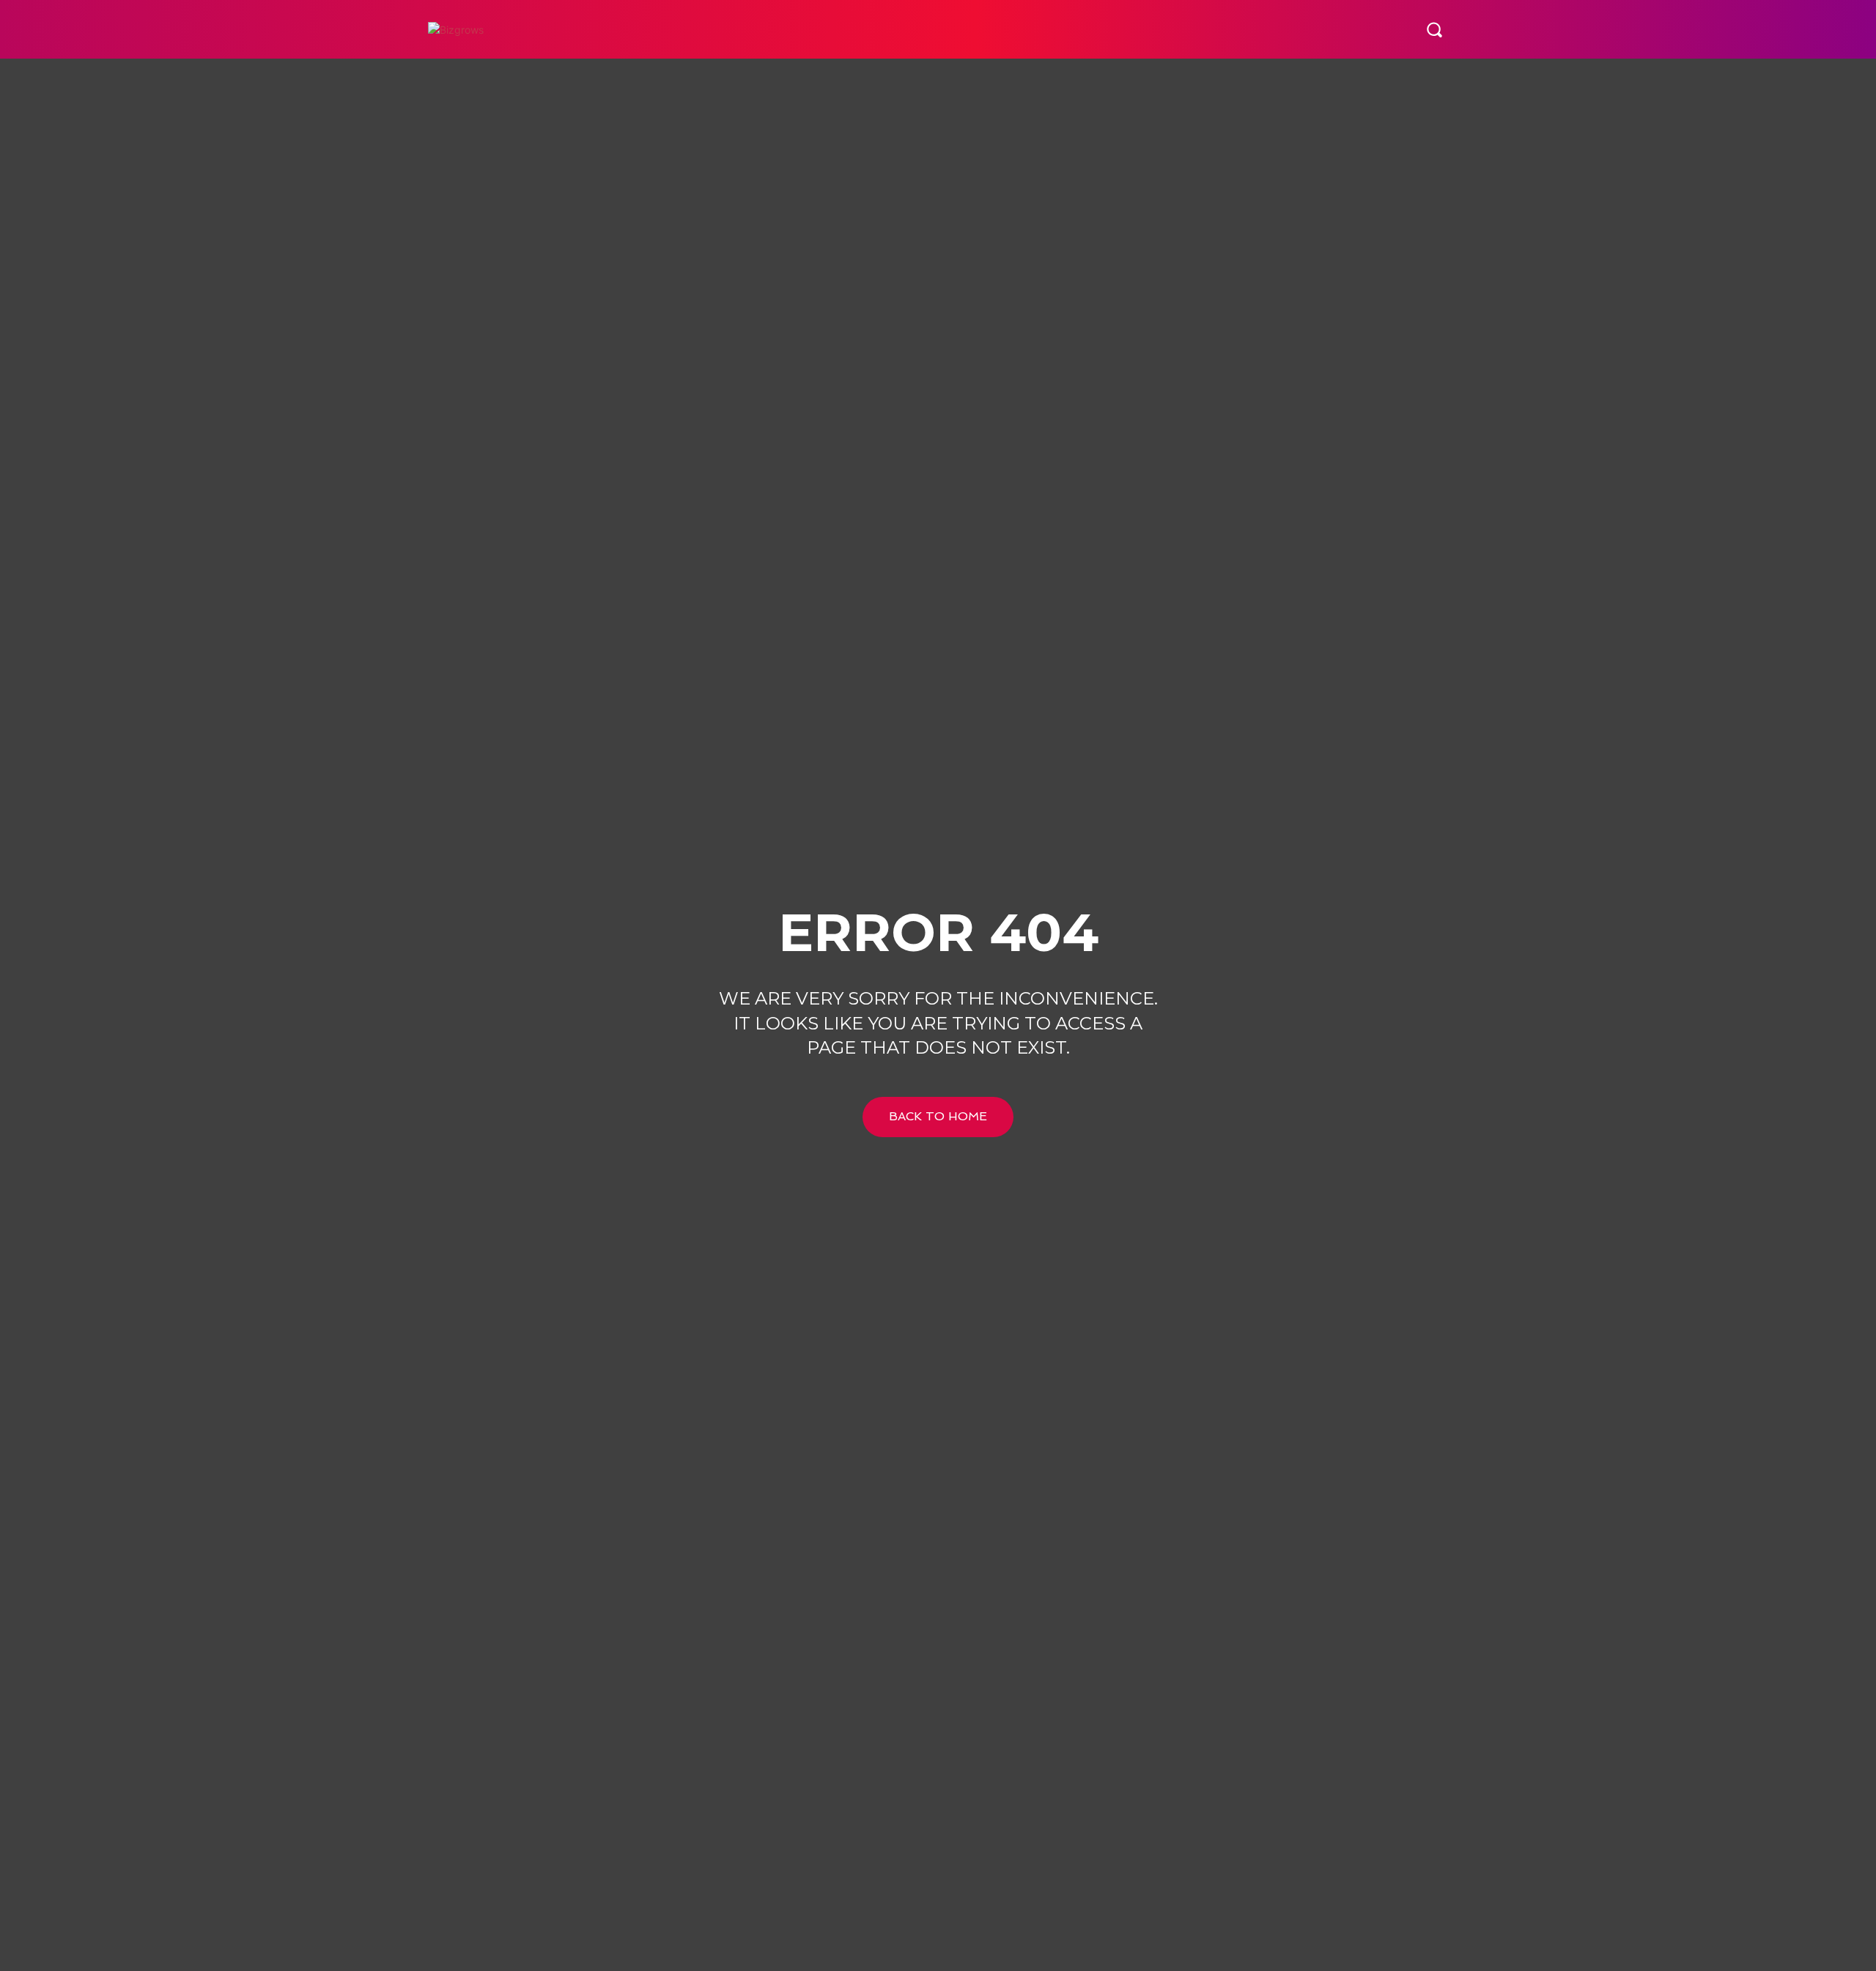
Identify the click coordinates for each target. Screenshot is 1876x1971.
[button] (1434, 29)
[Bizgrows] (520, 30)
